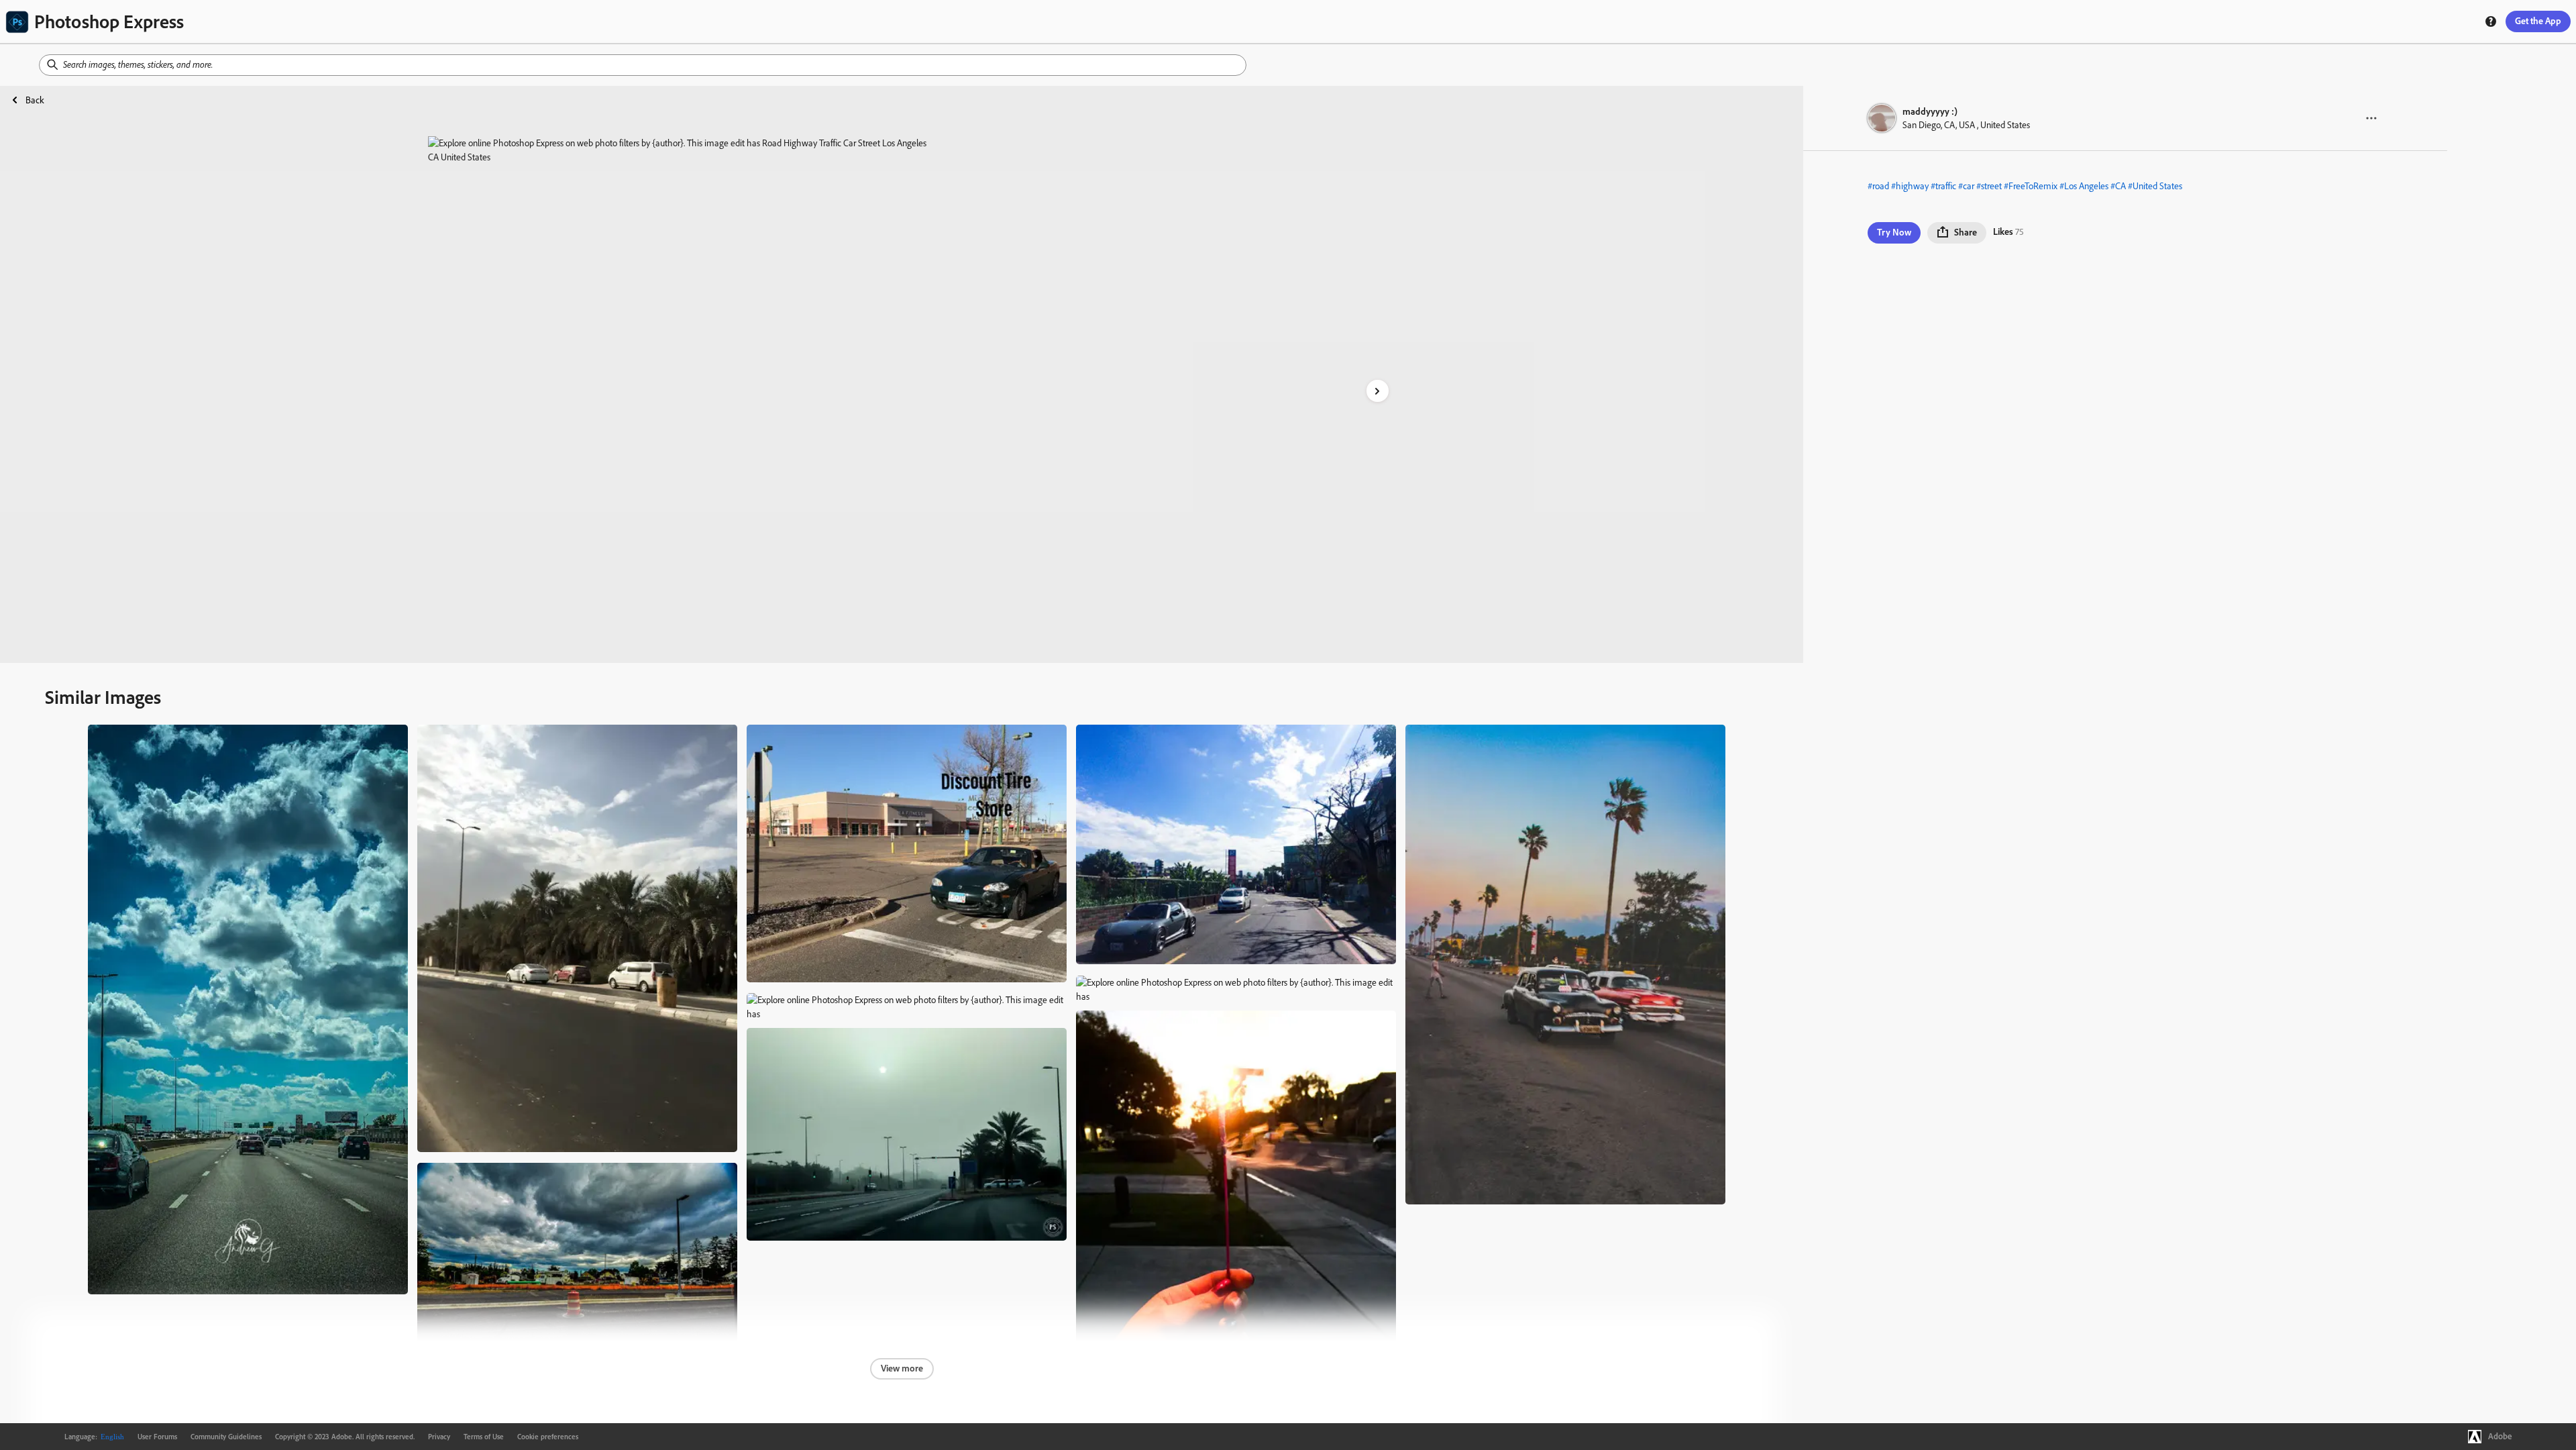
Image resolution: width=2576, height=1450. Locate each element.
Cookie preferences (548, 1437)
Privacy (439, 1437)
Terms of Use (484, 1437)
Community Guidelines (226, 1437)
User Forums (157, 1437)
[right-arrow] (1378, 391)
